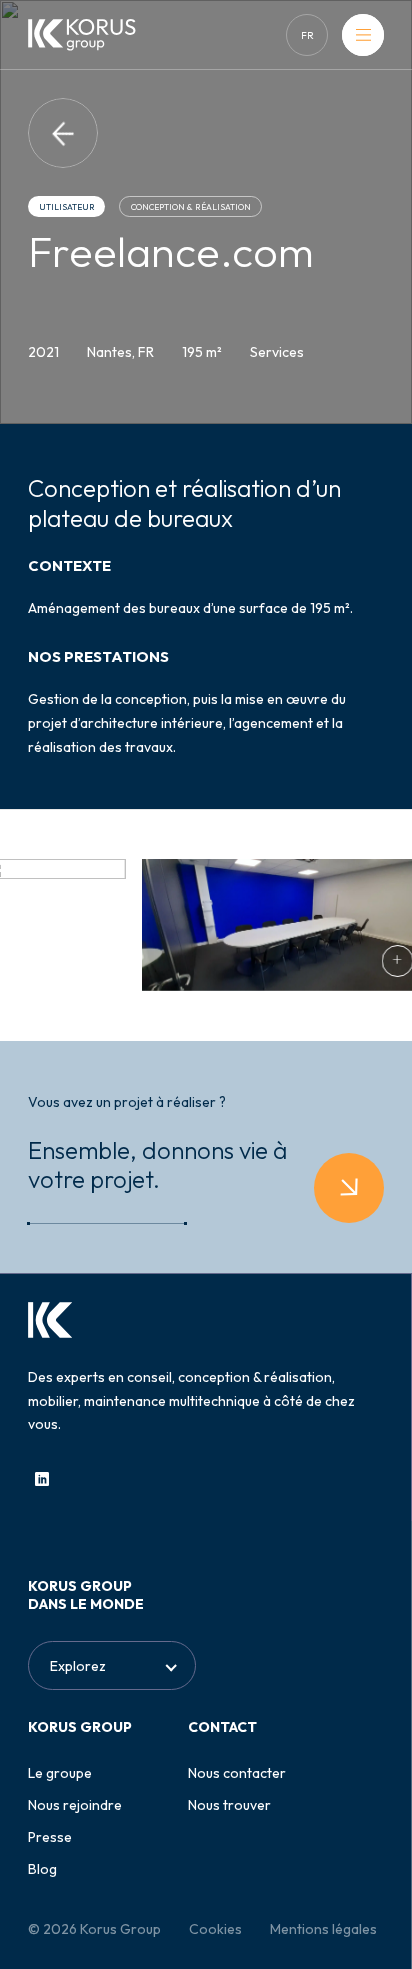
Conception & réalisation (191, 207)
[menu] (363, 35)
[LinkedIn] (42, 1479)
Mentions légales (323, 1929)
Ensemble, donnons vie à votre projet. (157, 1164)
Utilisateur (67, 207)
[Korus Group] (82, 35)
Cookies (215, 1929)
